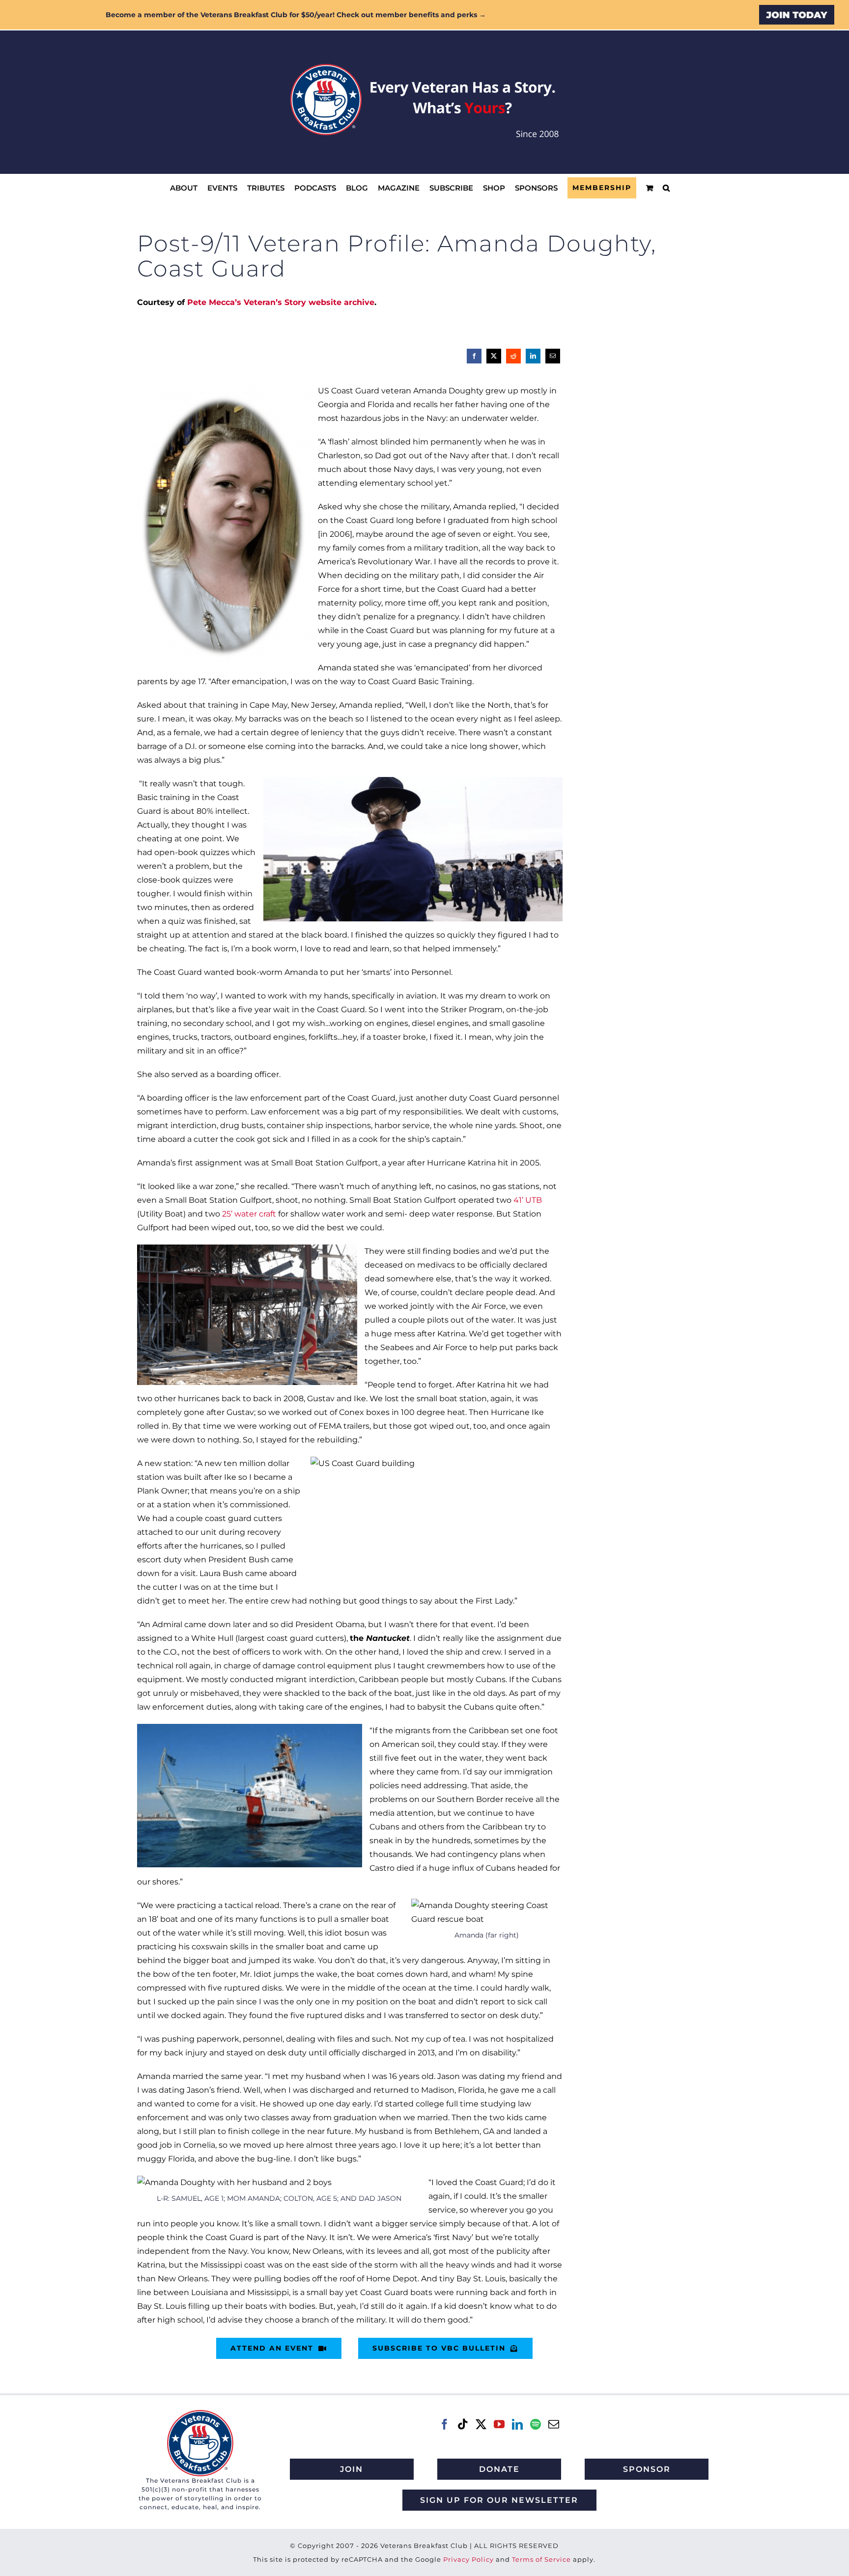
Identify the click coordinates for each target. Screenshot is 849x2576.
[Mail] (554, 2424)
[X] (494, 356)
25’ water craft (249, 1214)
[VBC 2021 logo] (200, 2414)
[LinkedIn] (533, 356)
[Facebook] (474, 356)
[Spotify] (536, 2424)
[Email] (553, 356)
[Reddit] (513, 356)
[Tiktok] (463, 2424)
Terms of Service (541, 2559)
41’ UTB (528, 1200)
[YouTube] (499, 2424)
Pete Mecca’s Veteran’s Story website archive (281, 302)
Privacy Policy (468, 2559)
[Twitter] (481, 2424)
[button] (666, 188)
